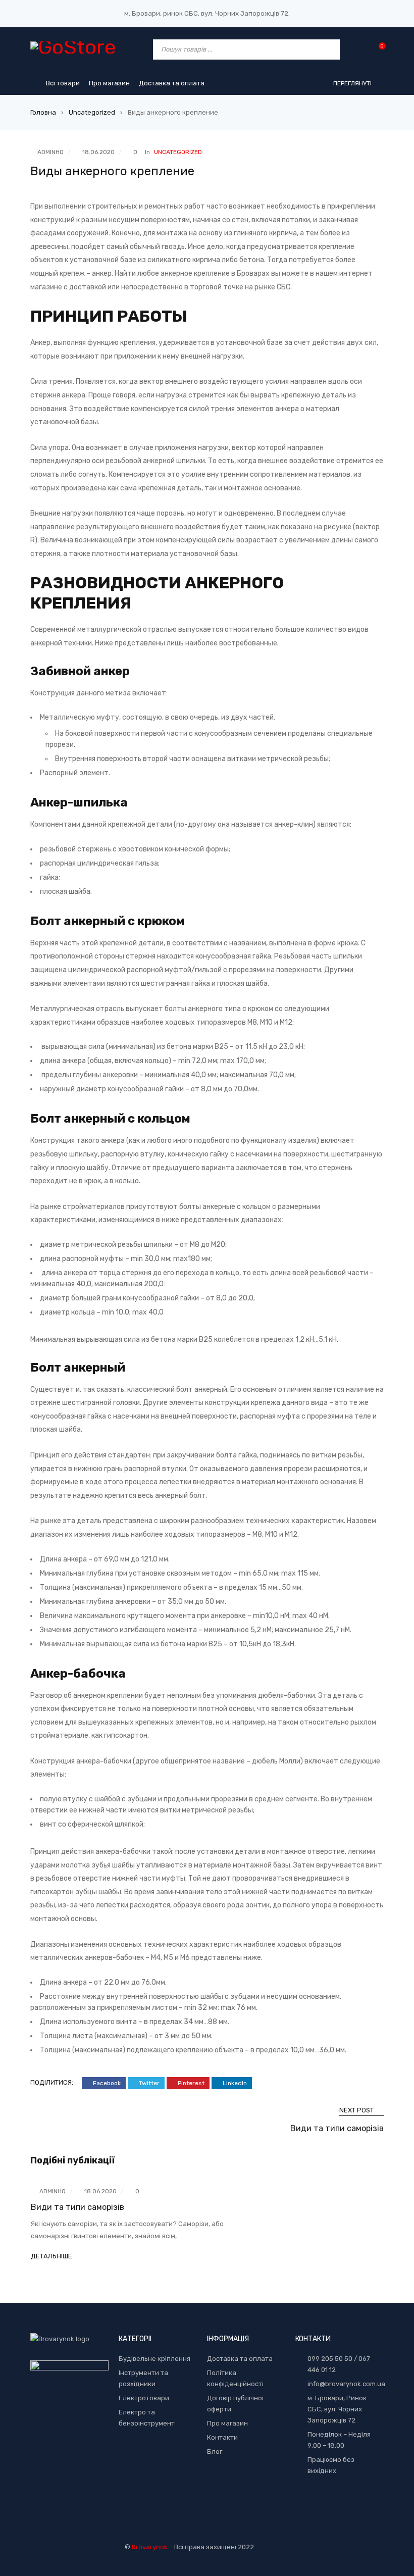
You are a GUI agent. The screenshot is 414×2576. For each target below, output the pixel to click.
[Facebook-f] (339, 2504)
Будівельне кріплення (154, 2359)
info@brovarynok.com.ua (346, 2384)
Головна (43, 112)
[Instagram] (355, 2504)
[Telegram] (324, 2504)
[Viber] (308, 2504)
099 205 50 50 (330, 2359)
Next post (356, 2110)
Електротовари (144, 2398)
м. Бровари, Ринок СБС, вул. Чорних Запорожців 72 (337, 2409)
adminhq (50, 152)
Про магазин (227, 2423)
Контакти (222, 2437)
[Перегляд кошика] (377, 49)
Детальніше (51, 2256)
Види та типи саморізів (337, 2128)
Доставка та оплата (240, 2359)
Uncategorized (92, 112)
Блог (215, 2452)
